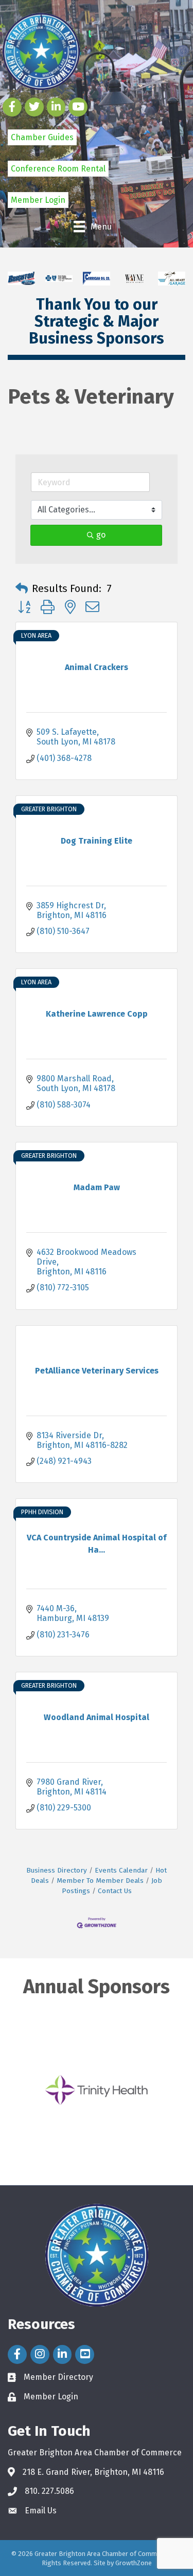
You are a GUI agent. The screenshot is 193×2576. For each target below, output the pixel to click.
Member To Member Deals (100, 1881)
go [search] (101, 535)
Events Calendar (121, 1870)
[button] (22, 588)
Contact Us (115, 1891)
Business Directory (57, 1870)
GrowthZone (134, 2563)
